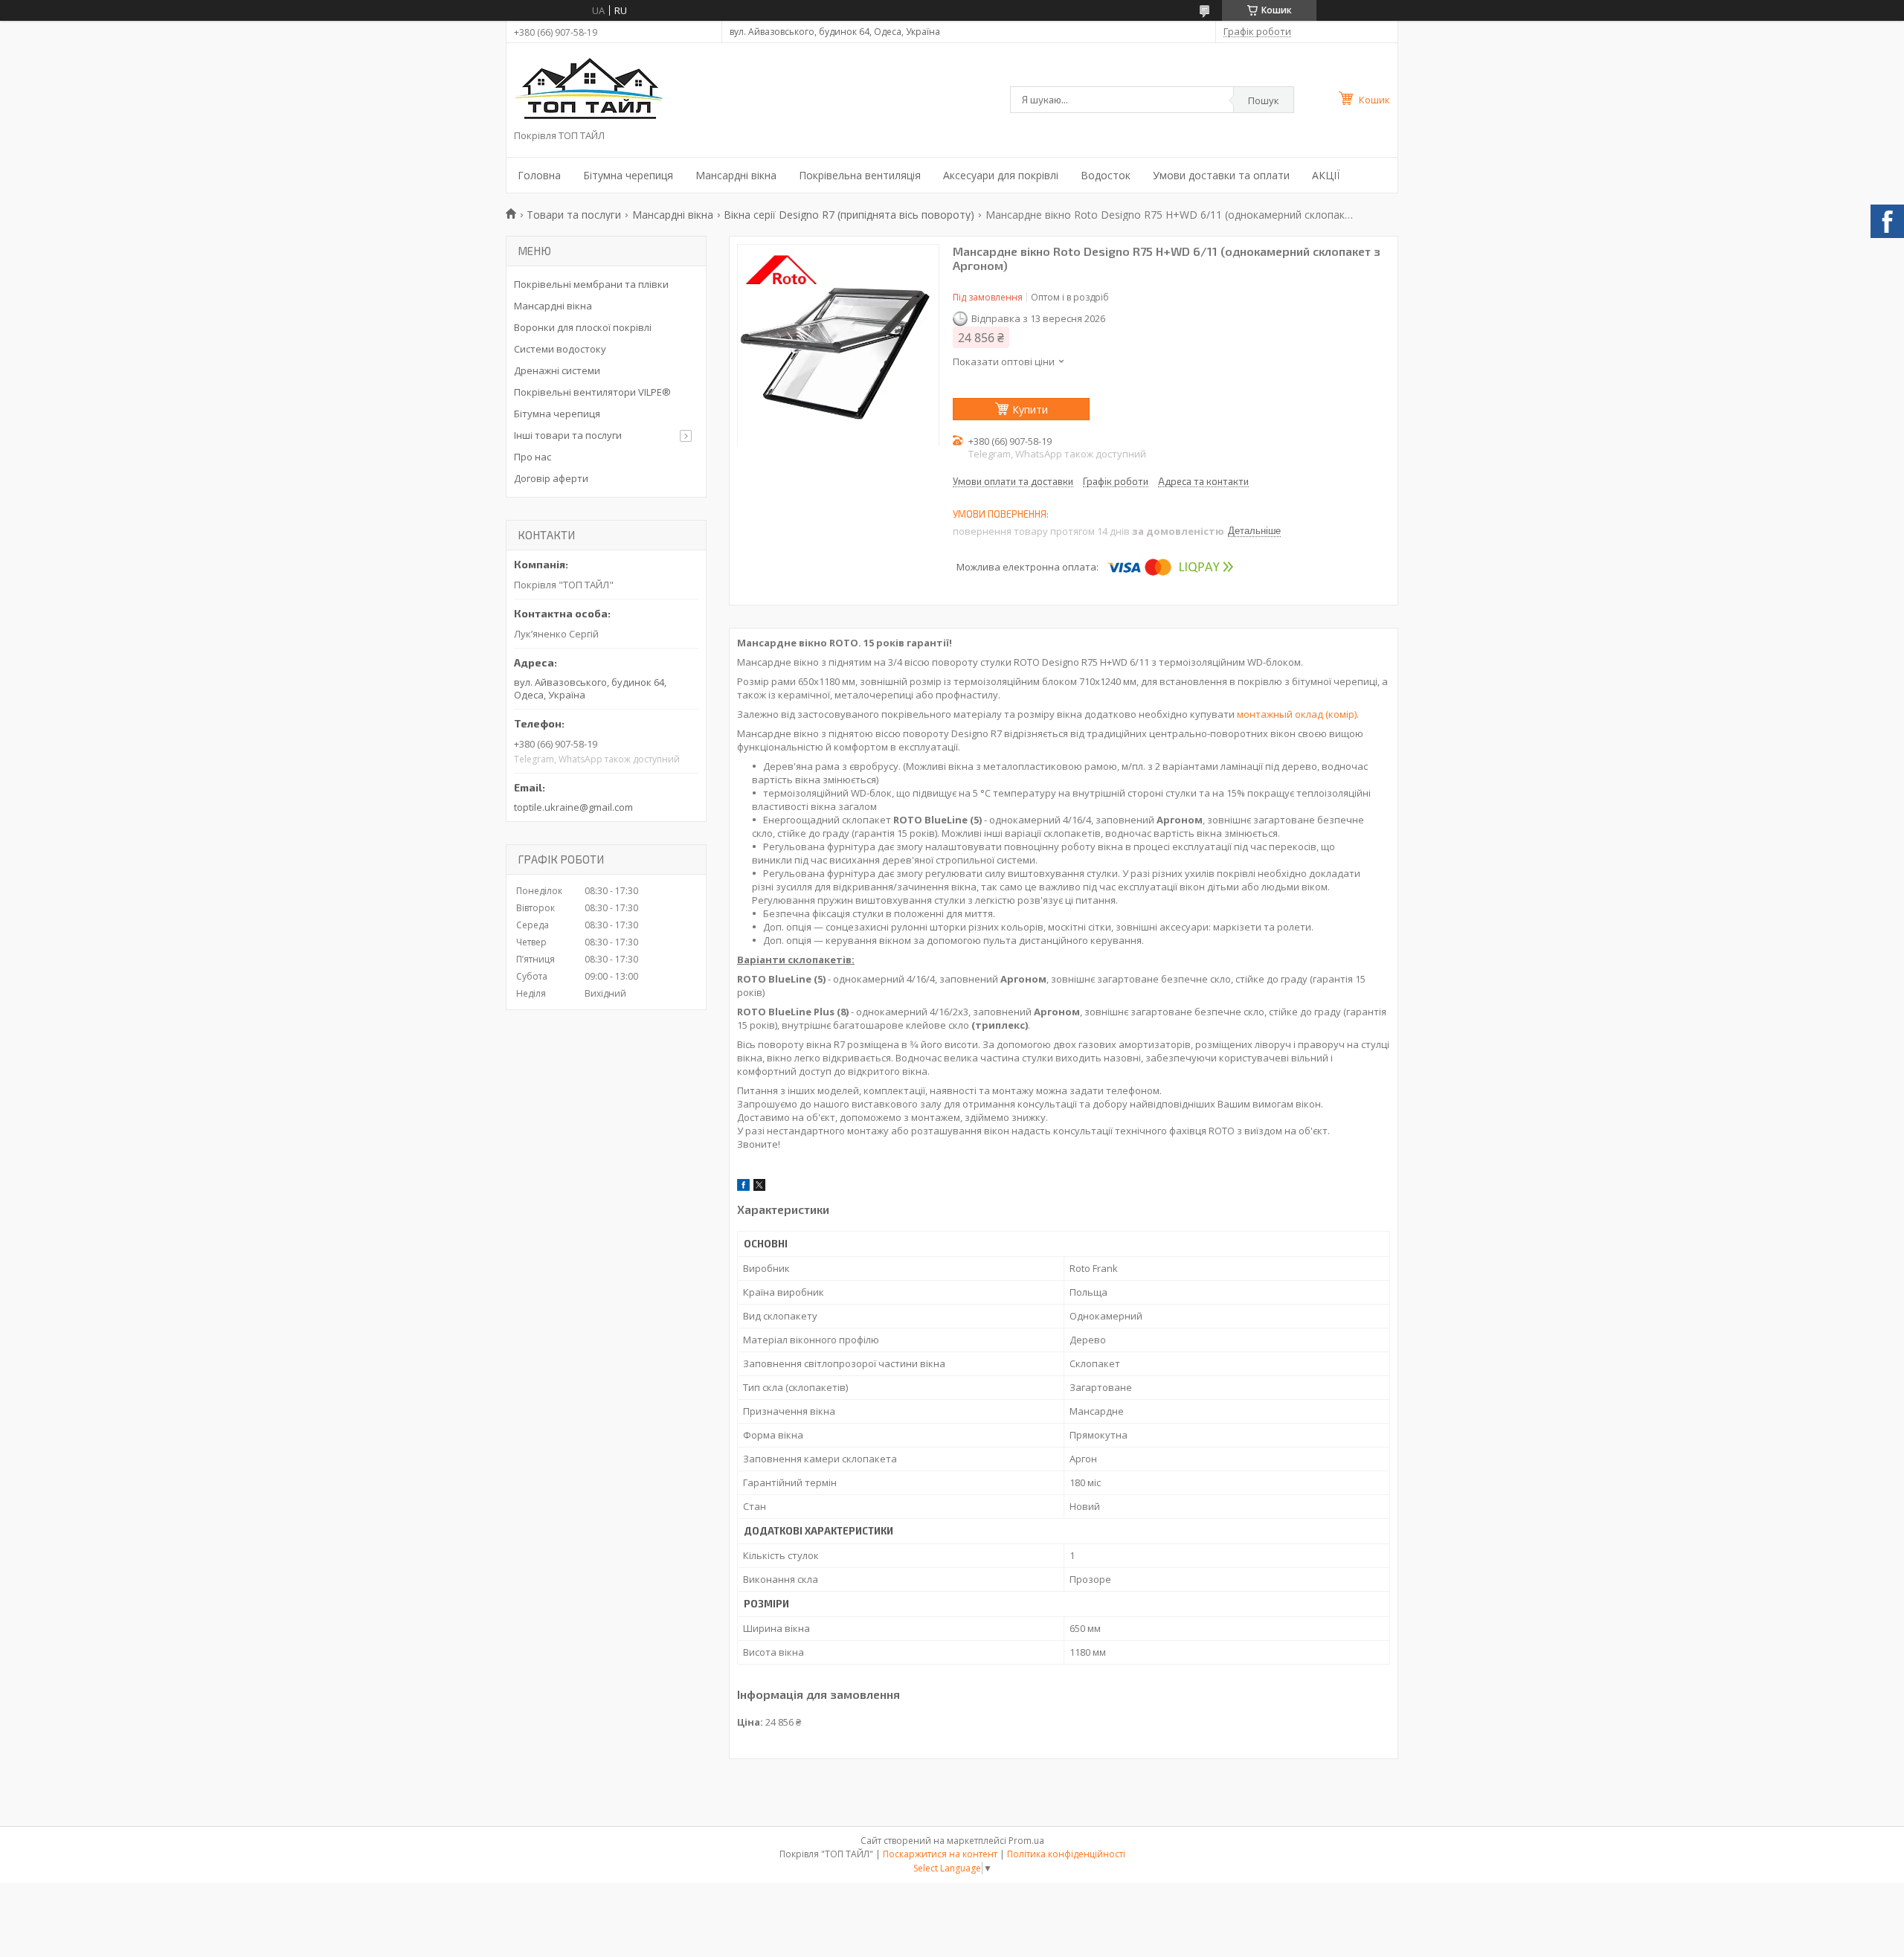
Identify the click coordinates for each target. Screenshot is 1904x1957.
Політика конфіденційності (1066, 1854)
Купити (1030, 409)
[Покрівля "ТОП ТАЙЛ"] (588, 90)
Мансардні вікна (736, 175)
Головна (539, 175)
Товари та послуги (574, 215)
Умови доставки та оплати (1221, 175)
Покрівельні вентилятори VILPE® (592, 392)
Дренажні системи (557, 370)
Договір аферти (551, 478)
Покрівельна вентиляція (860, 175)
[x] (759, 1187)
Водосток (1106, 175)
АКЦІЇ (1326, 175)
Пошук (1264, 100)
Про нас (533, 457)
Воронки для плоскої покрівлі (583, 327)
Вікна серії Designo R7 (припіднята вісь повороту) (849, 215)
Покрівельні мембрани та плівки (591, 284)
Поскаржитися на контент (940, 1854)
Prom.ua (1026, 1841)
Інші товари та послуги (568, 435)
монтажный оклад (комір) (1297, 714)
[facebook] (743, 1187)
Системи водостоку (560, 349)
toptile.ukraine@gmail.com (573, 807)
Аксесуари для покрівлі (1001, 175)
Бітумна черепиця (628, 175)
